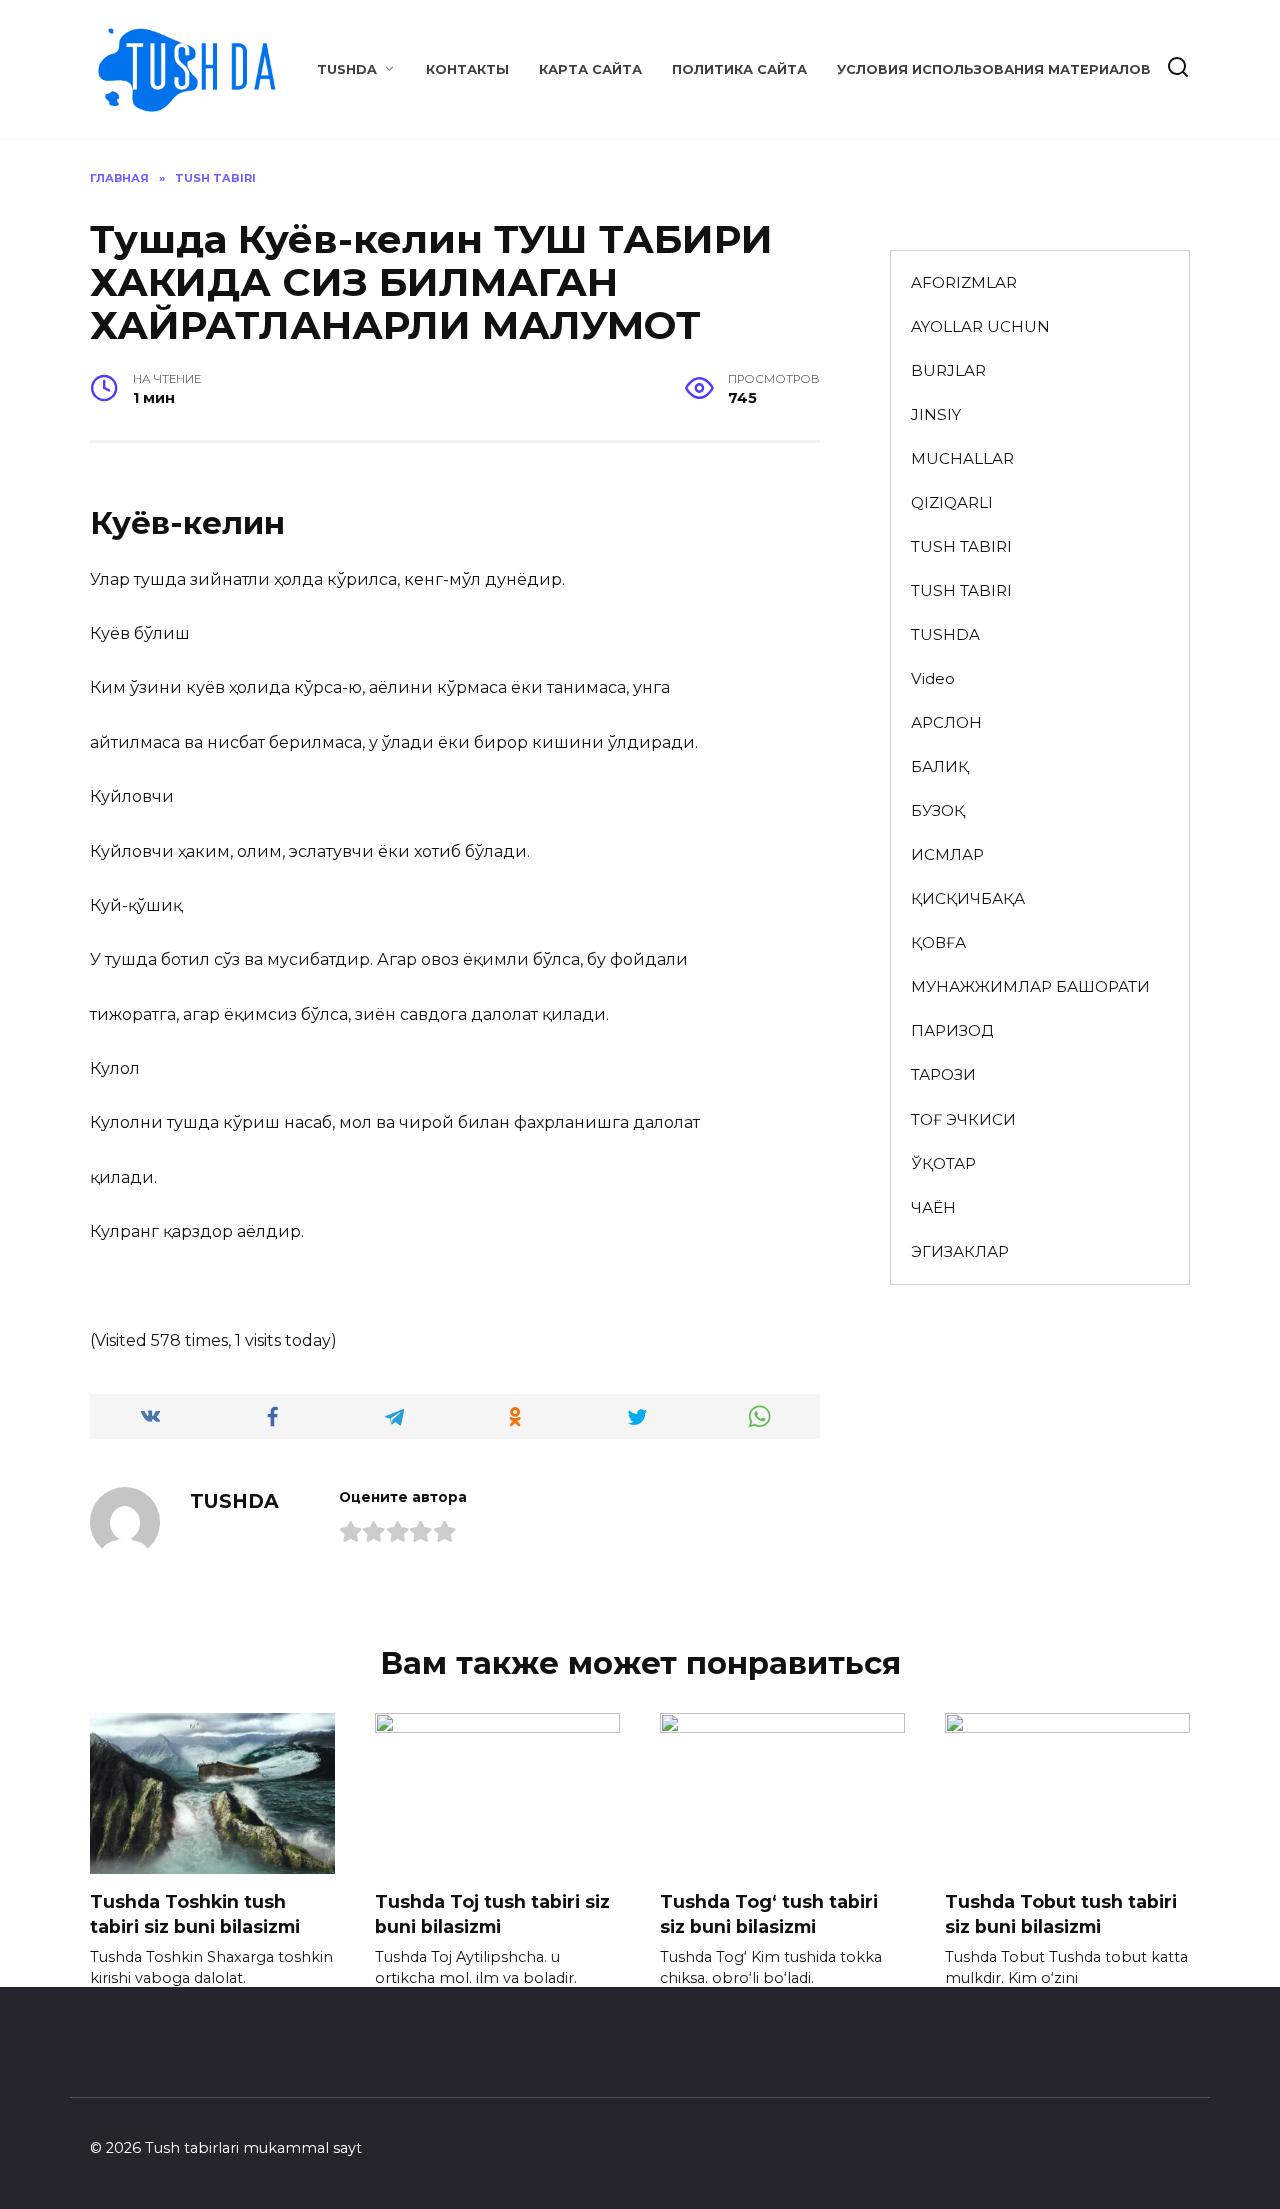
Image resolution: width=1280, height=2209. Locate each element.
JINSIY (936, 414)
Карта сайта (590, 69)
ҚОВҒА (938, 942)
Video (933, 678)
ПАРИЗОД (952, 1030)
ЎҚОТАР (943, 1163)
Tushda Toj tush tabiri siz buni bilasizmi (492, 1914)
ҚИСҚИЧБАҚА (968, 898)
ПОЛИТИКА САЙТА (739, 69)
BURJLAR (948, 370)
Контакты (467, 69)
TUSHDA (347, 69)
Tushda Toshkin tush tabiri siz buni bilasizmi (195, 1914)
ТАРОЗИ (943, 1074)
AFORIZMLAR (964, 282)
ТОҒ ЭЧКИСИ (963, 1119)
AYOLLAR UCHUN (980, 326)
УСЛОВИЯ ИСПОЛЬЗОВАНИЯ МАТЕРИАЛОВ (994, 69)
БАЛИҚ (940, 766)
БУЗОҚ (938, 810)
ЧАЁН (933, 1207)
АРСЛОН (946, 722)
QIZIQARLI (952, 502)
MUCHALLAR (962, 458)
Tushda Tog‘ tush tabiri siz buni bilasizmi (769, 1914)
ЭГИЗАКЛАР (960, 1251)
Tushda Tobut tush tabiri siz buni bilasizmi (1061, 1914)
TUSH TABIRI (961, 546)
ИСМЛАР (947, 854)
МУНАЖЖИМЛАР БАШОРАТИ (1030, 986)
